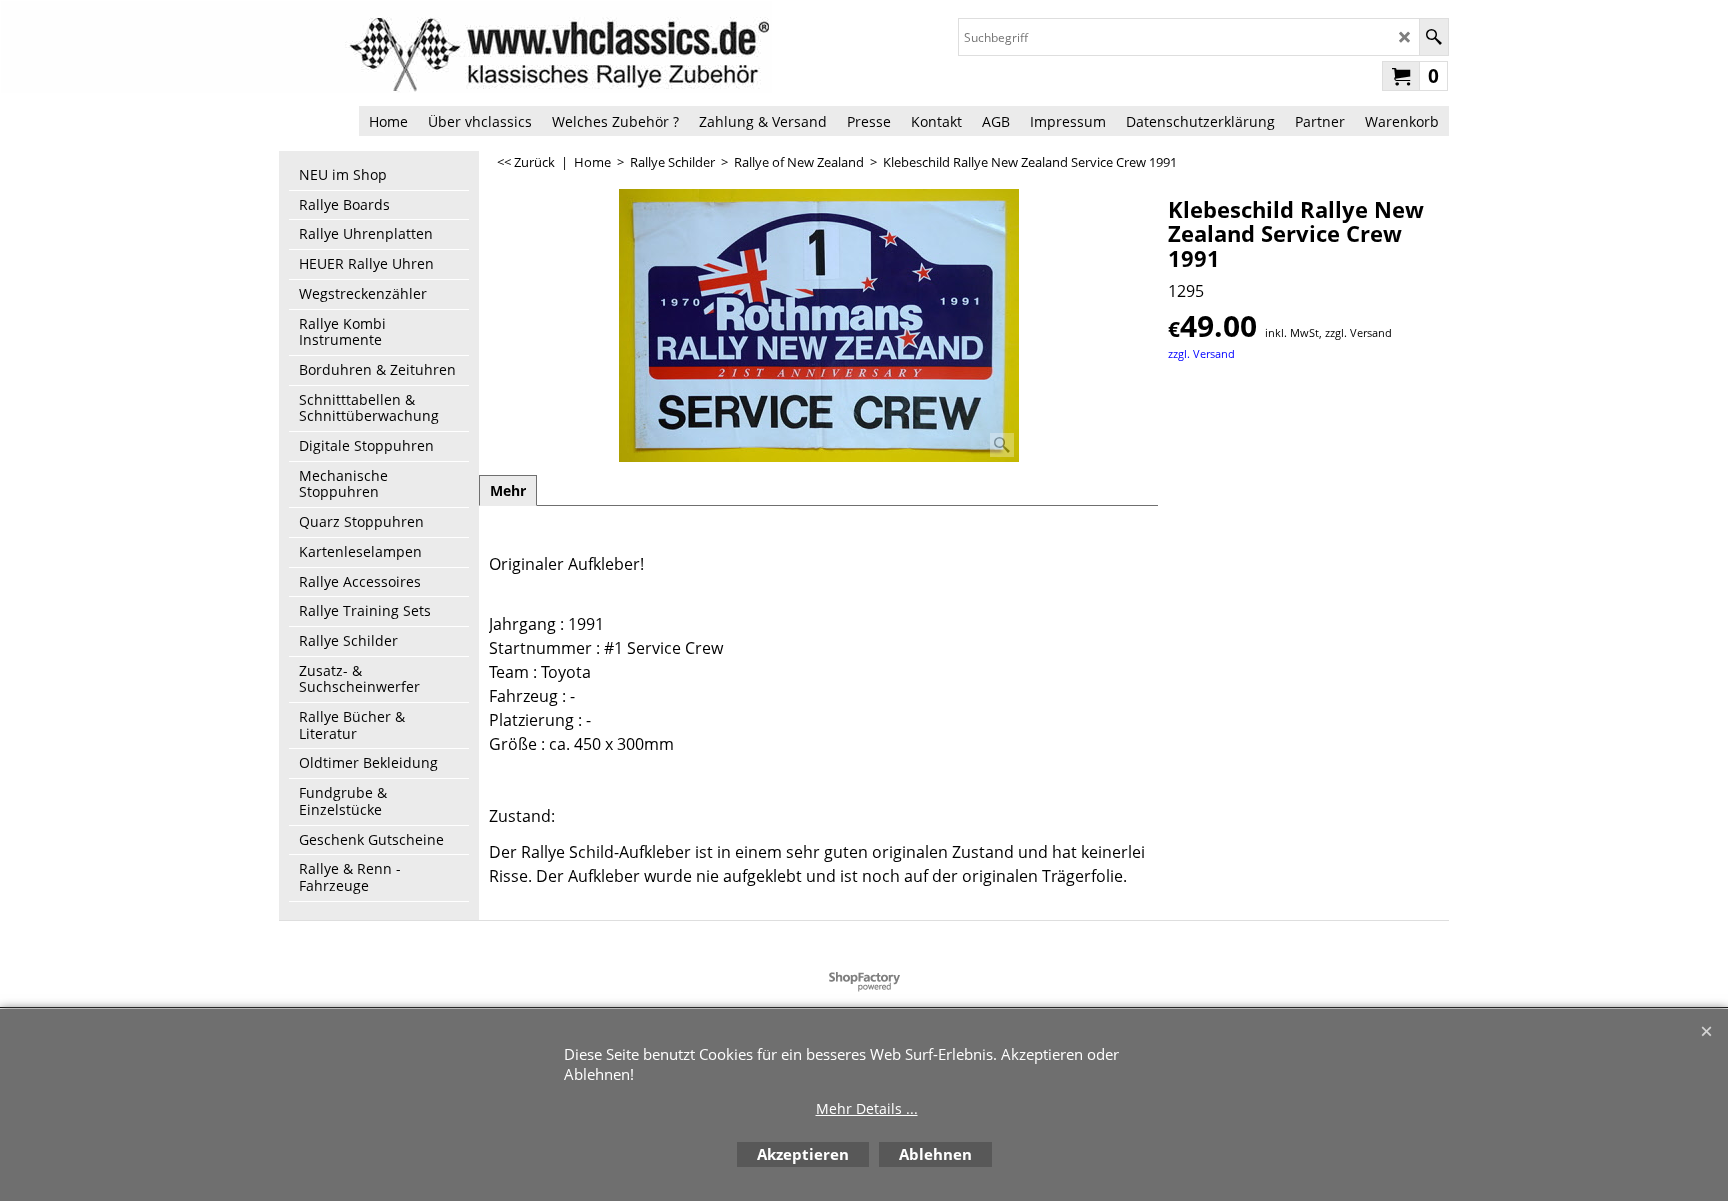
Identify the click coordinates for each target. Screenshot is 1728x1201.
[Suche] (1433, 37)
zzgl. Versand (1201, 353)
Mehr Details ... (867, 1108)
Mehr (508, 490)
